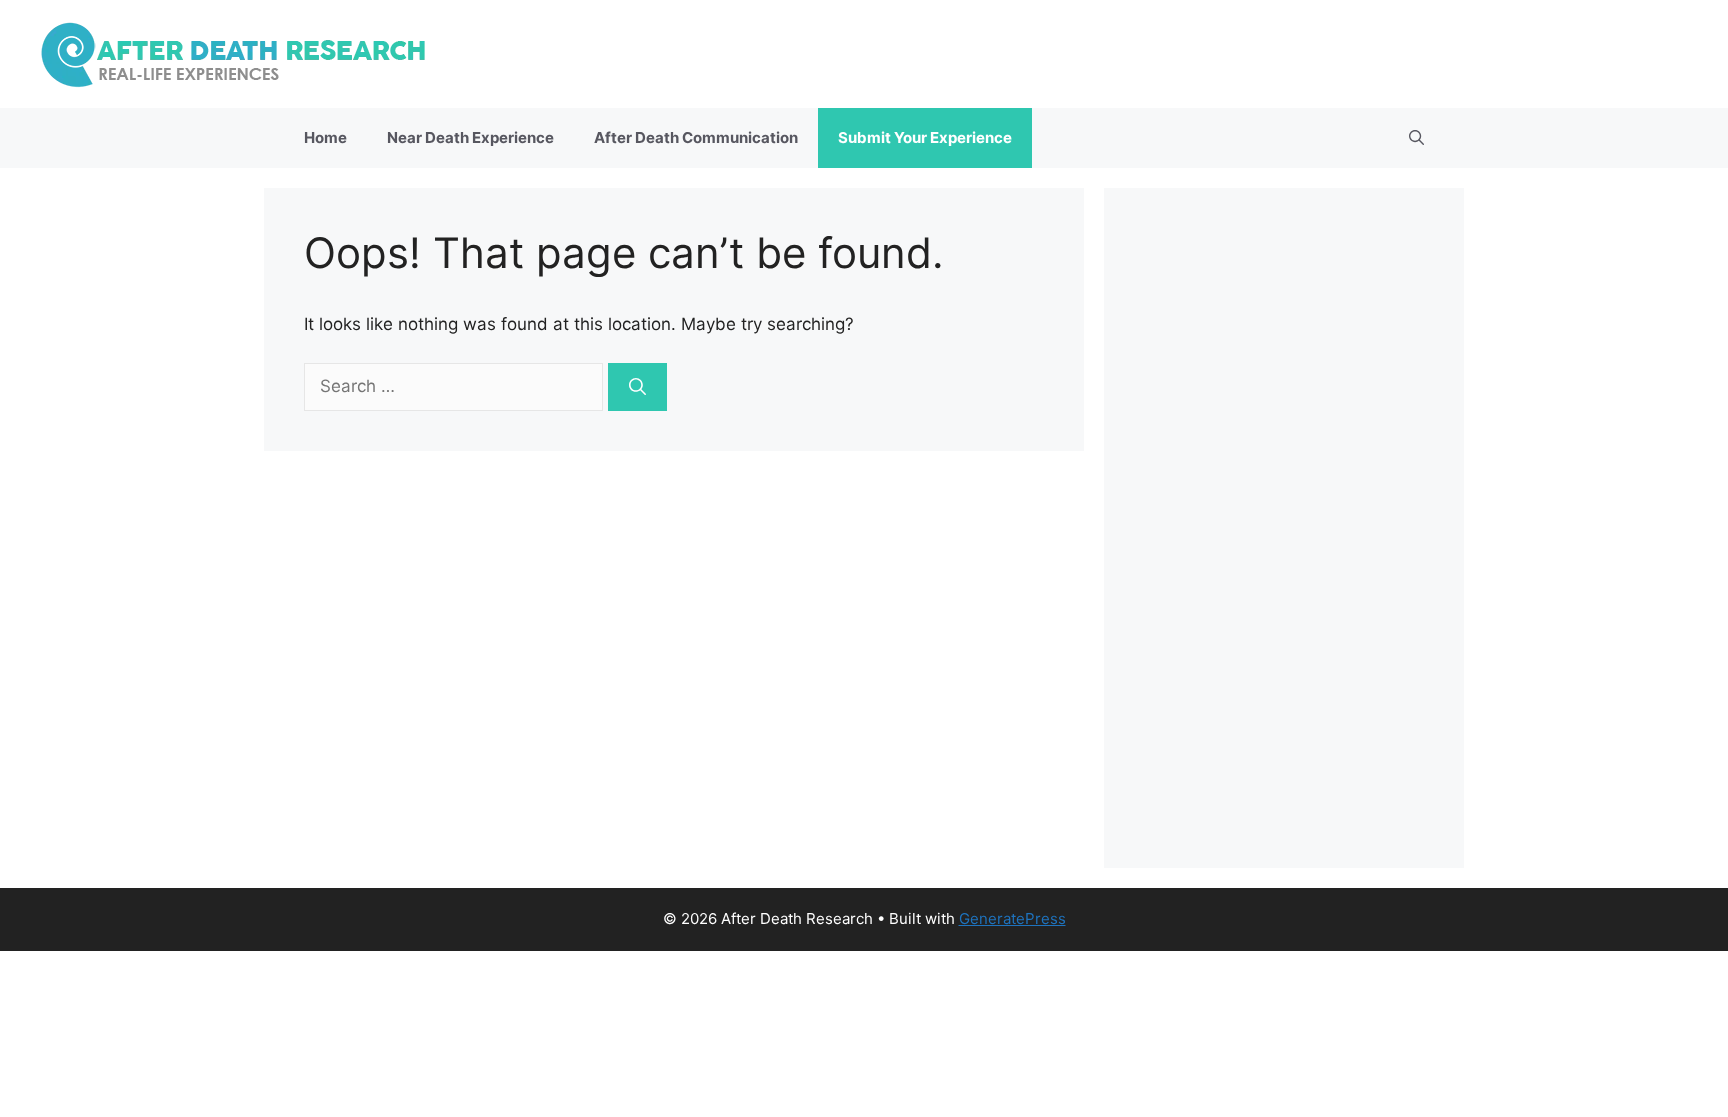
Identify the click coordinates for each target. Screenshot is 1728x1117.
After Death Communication (696, 137)
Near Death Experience (470, 137)
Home (325, 137)
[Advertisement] (1284, 528)
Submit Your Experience (925, 137)
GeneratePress (1012, 918)
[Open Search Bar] (1416, 138)
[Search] (637, 387)
